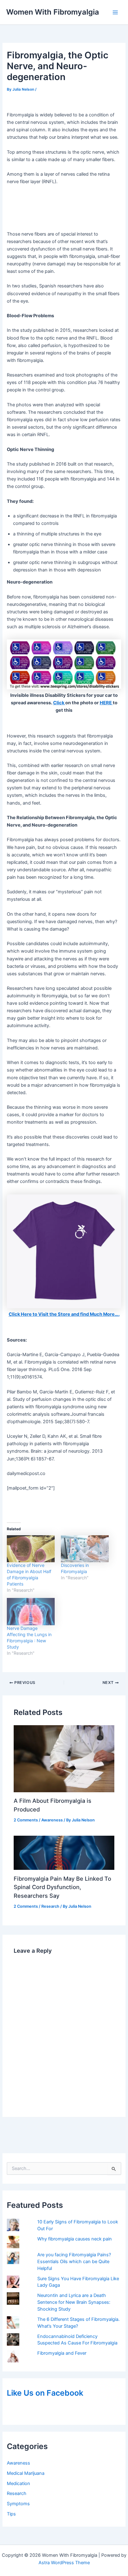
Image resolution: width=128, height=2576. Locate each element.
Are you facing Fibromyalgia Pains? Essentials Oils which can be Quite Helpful (74, 2262)
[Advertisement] (64, 208)
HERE (106, 703)
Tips (11, 2514)
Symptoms (18, 2504)
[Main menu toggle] (115, 12)
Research (17, 2493)
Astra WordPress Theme (64, 2563)
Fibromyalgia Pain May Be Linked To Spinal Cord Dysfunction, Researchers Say (62, 1887)
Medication (18, 2484)
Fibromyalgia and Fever (62, 2353)
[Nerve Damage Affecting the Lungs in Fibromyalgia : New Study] (31, 1612)
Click (59, 703)
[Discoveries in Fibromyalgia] (85, 1549)
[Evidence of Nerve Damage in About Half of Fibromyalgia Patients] (31, 1549)
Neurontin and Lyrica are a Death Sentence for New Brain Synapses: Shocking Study (74, 2302)
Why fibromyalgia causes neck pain (75, 2239)
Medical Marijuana (26, 2473)
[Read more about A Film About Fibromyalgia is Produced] (64, 1758)
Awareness (18, 2463)
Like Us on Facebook (45, 2393)
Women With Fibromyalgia (53, 12)
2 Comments (26, 1820)
